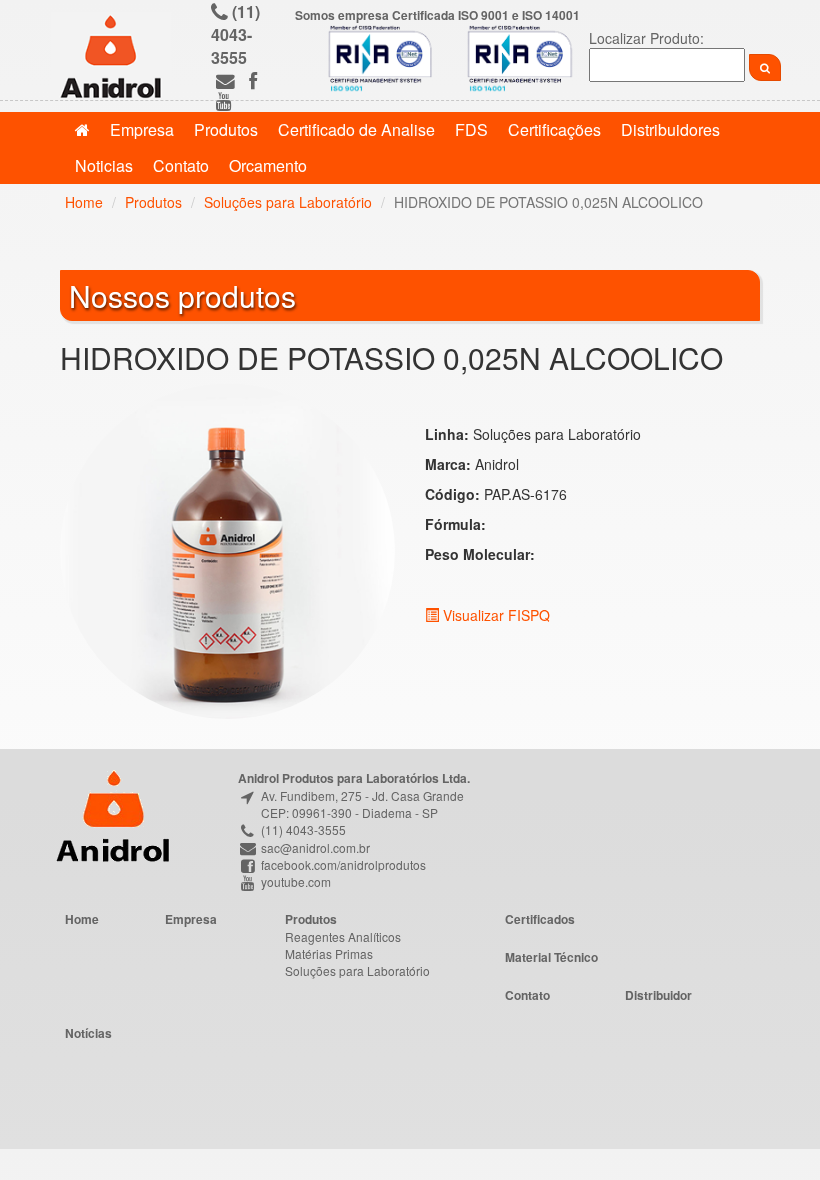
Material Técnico (551, 957)
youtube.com (294, 881)
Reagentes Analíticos (343, 936)
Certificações (554, 129)
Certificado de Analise (356, 129)
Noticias (104, 165)
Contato (181, 165)
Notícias (88, 1033)
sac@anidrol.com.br (314, 847)
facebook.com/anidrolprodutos (342, 864)
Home (84, 202)
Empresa (142, 129)
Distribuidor (658, 995)
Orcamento (268, 165)
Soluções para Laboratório (288, 202)
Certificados (540, 919)
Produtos (226, 129)
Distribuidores (670, 129)
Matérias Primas (329, 953)
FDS (471, 129)
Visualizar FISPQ (494, 615)
